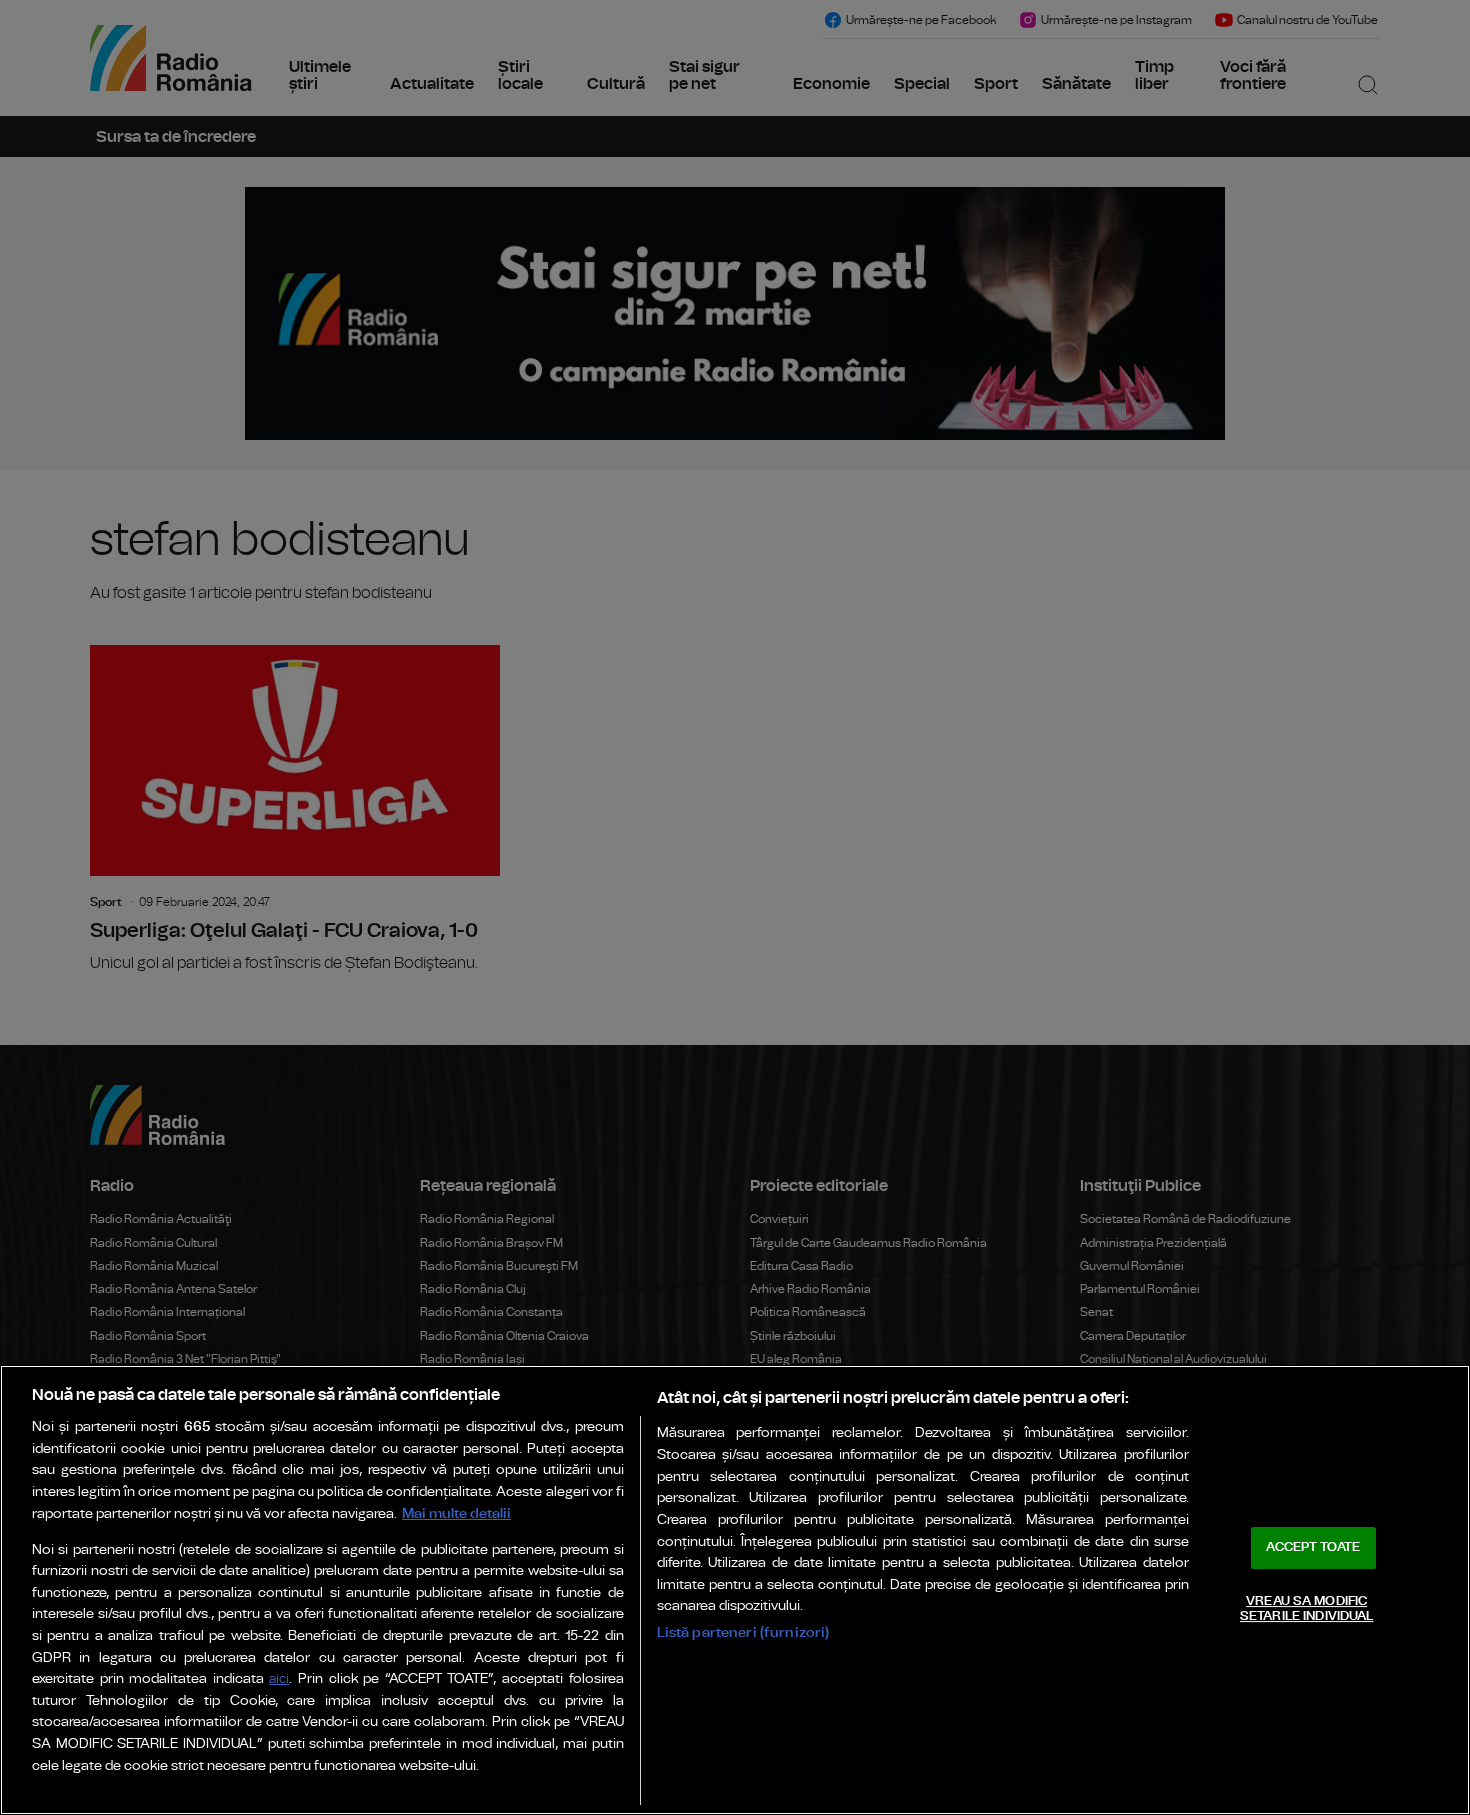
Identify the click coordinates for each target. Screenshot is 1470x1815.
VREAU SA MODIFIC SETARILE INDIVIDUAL (1306, 1609)
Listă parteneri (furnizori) (743, 1632)
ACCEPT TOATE (1313, 1547)
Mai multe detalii (456, 1513)
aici (279, 1679)
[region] (735, 1590)
